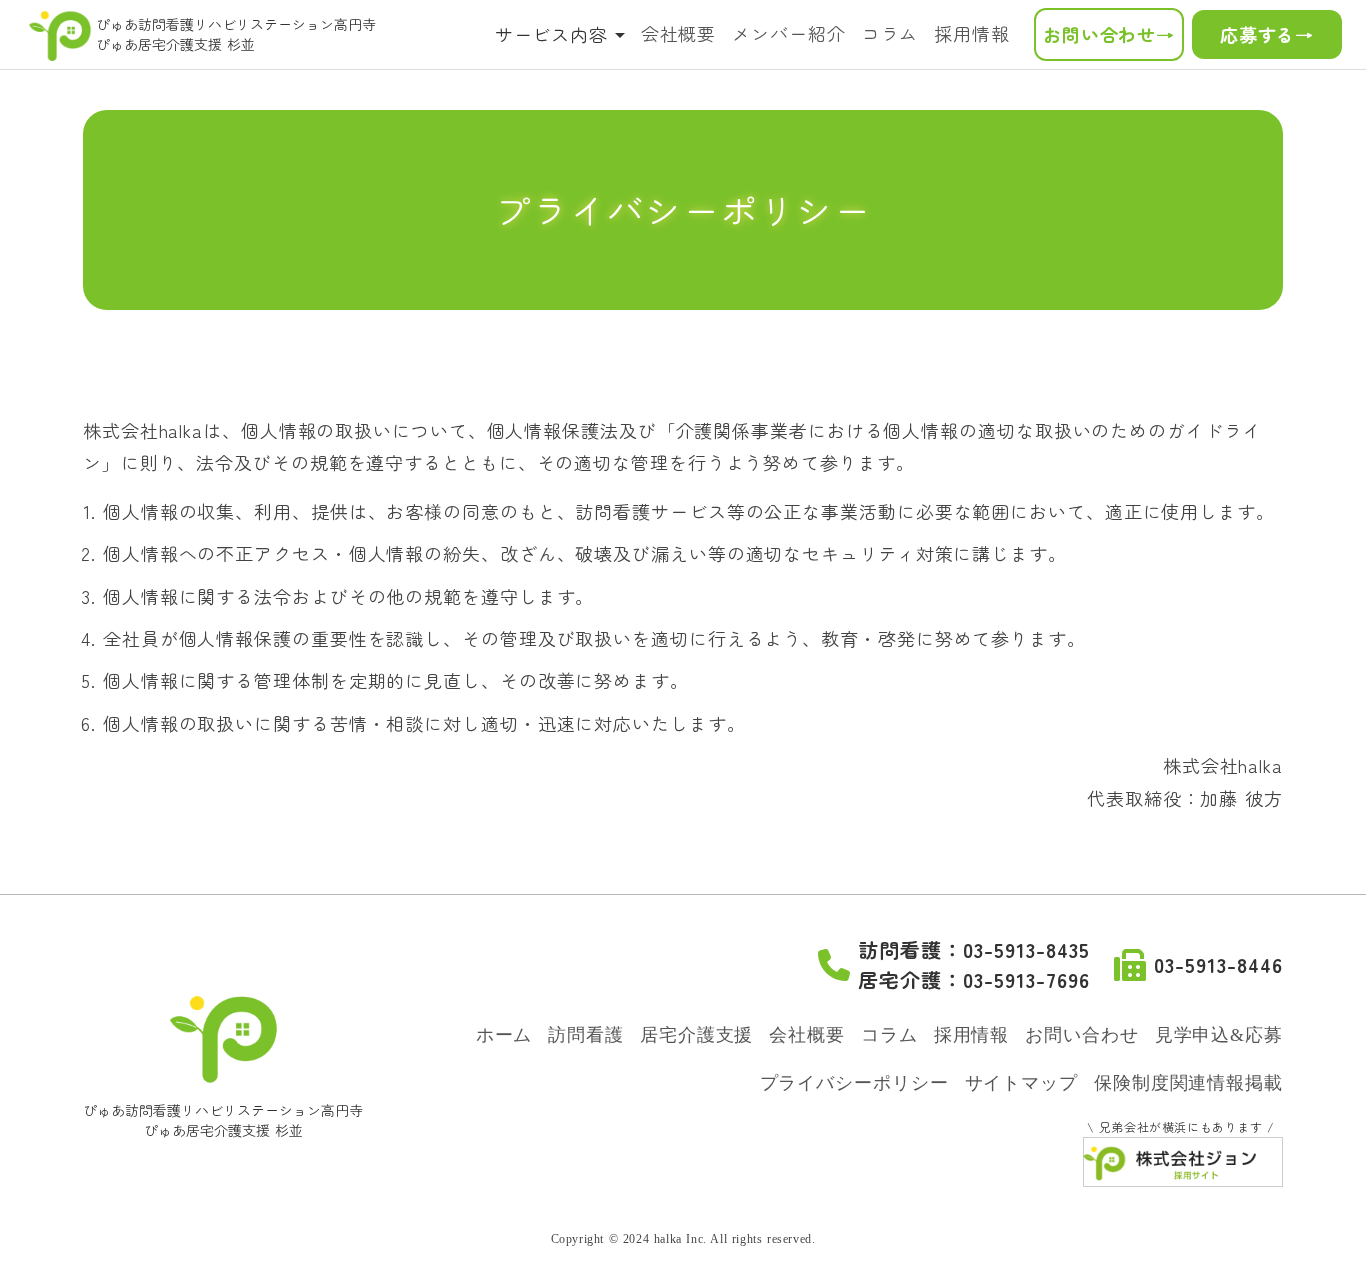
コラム (890, 33)
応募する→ (1267, 34)
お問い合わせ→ (1109, 34)
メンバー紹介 (788, 33)
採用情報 (972, 33)
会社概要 (679, 33)
